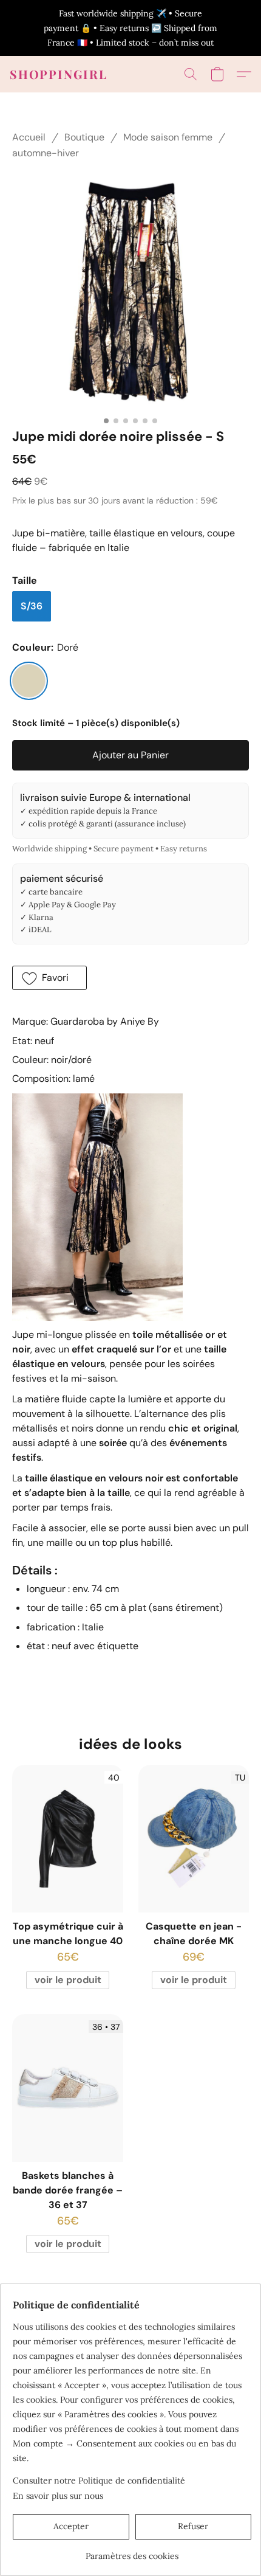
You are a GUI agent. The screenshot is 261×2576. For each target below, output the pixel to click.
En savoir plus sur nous (58, 2496)
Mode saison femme (168, 137)
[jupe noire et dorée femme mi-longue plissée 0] (130, 292)
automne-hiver (46, 153)
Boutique (84, 137)
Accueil (29, 137)
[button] (59, 74)
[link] (132, 2551)
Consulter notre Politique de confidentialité (99, 2481)
